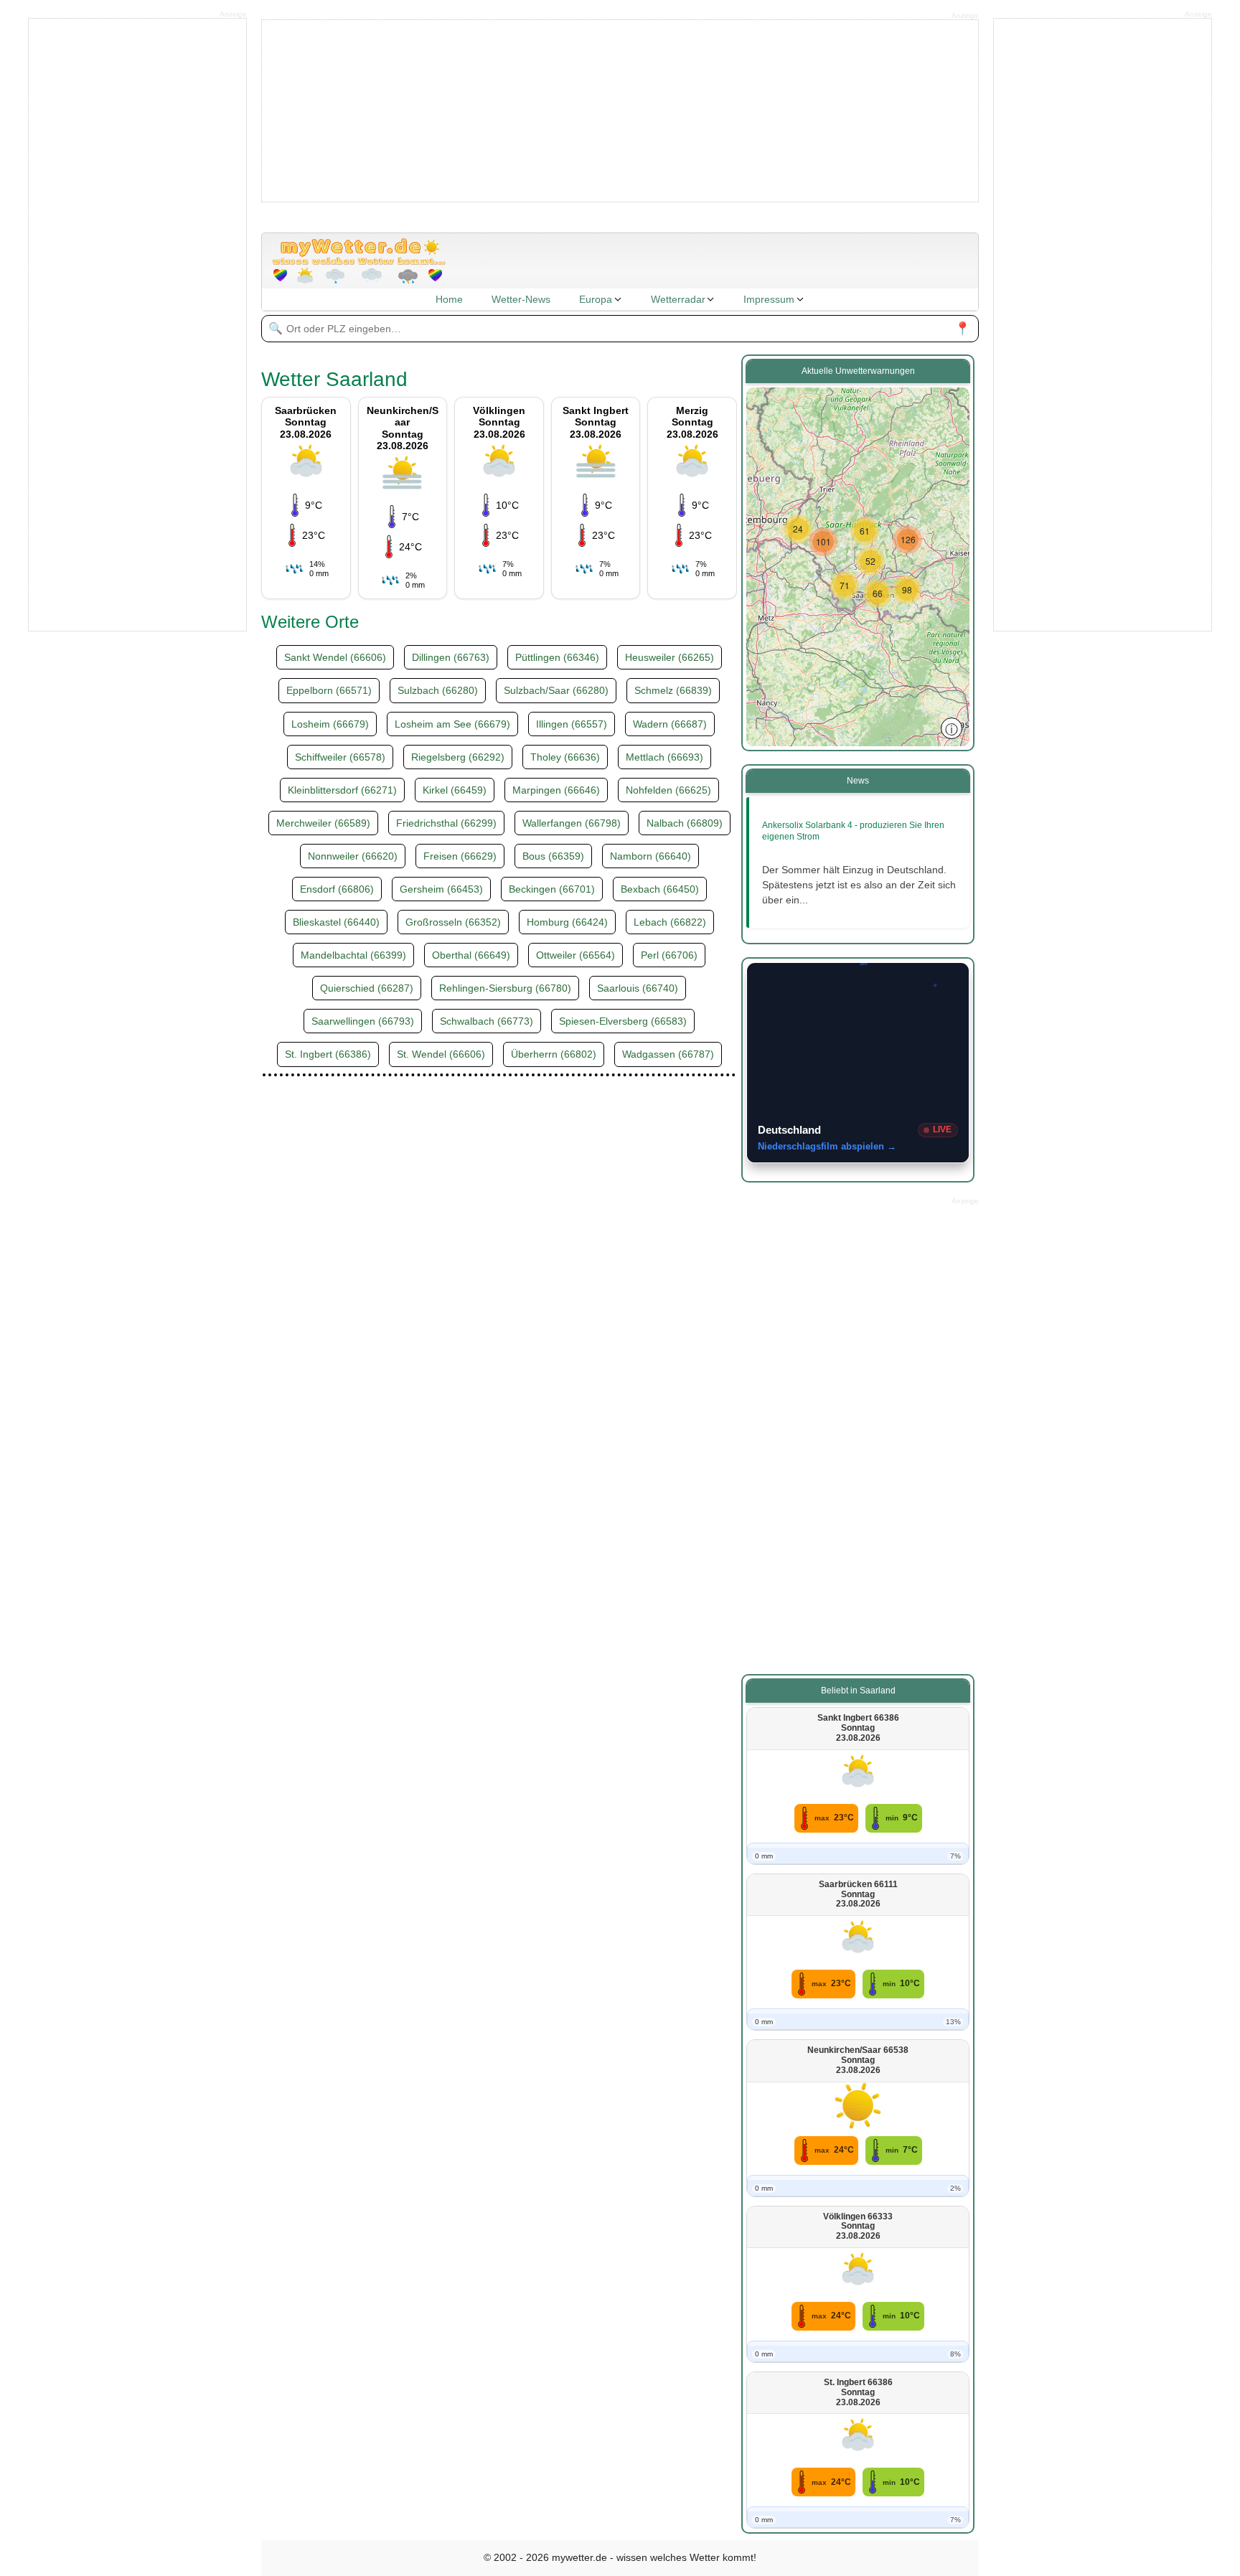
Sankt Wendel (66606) (335, 657)
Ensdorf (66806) (337, 889)
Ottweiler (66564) (576, 955)
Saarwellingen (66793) (363, 1021)
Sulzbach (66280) (438, 690)
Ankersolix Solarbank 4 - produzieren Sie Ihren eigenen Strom (853, 831)
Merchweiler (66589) (323, 823)
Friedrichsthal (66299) (446, 823)
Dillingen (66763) (451, 657)
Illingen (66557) (572, 724)
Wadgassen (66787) (668, 1054)
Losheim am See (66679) (452, 724)
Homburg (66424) (567, 922)
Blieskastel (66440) (336, 922)
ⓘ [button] (952, 728)
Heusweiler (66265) (670, 657)
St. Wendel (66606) (441, 1054)
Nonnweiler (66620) (353, 856)
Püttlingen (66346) (557, 657)
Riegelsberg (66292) (458, 757)
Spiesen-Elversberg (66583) (623, 1021)
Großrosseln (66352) (453, 922)
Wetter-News (521, 299)
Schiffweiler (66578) (340, 757)
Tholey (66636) (565, 757)
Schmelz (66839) (673, 690)
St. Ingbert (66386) (328, 1054)
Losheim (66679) (330, 724)
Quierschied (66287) (367, 988)
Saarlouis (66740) (638, 988)
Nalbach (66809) (685, 823)
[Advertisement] (620, 110)
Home (449, 299)
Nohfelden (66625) (668, 790)
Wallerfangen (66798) (572, 823)
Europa (596, 299)
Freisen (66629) (460, 856)
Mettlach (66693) (664, 757)
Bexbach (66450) (660, 889)
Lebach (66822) (670, 922)
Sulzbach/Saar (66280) (556, 690)
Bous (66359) (553, 856)
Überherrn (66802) (554, 1054)
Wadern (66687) (670, 724)
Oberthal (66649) (471, 955)
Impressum (769, 299)
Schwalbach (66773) (487, 1021)
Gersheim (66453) (441, 889)
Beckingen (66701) (552, 889)
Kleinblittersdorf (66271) (342, 790)
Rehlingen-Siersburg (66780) (505, 988)
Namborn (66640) (650, 856)
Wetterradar (678, 299)
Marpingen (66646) (556, 790)
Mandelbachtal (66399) (353, 955)
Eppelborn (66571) (329, 690)
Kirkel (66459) (455, 790)
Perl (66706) (669, 955)
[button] (798, 529)
